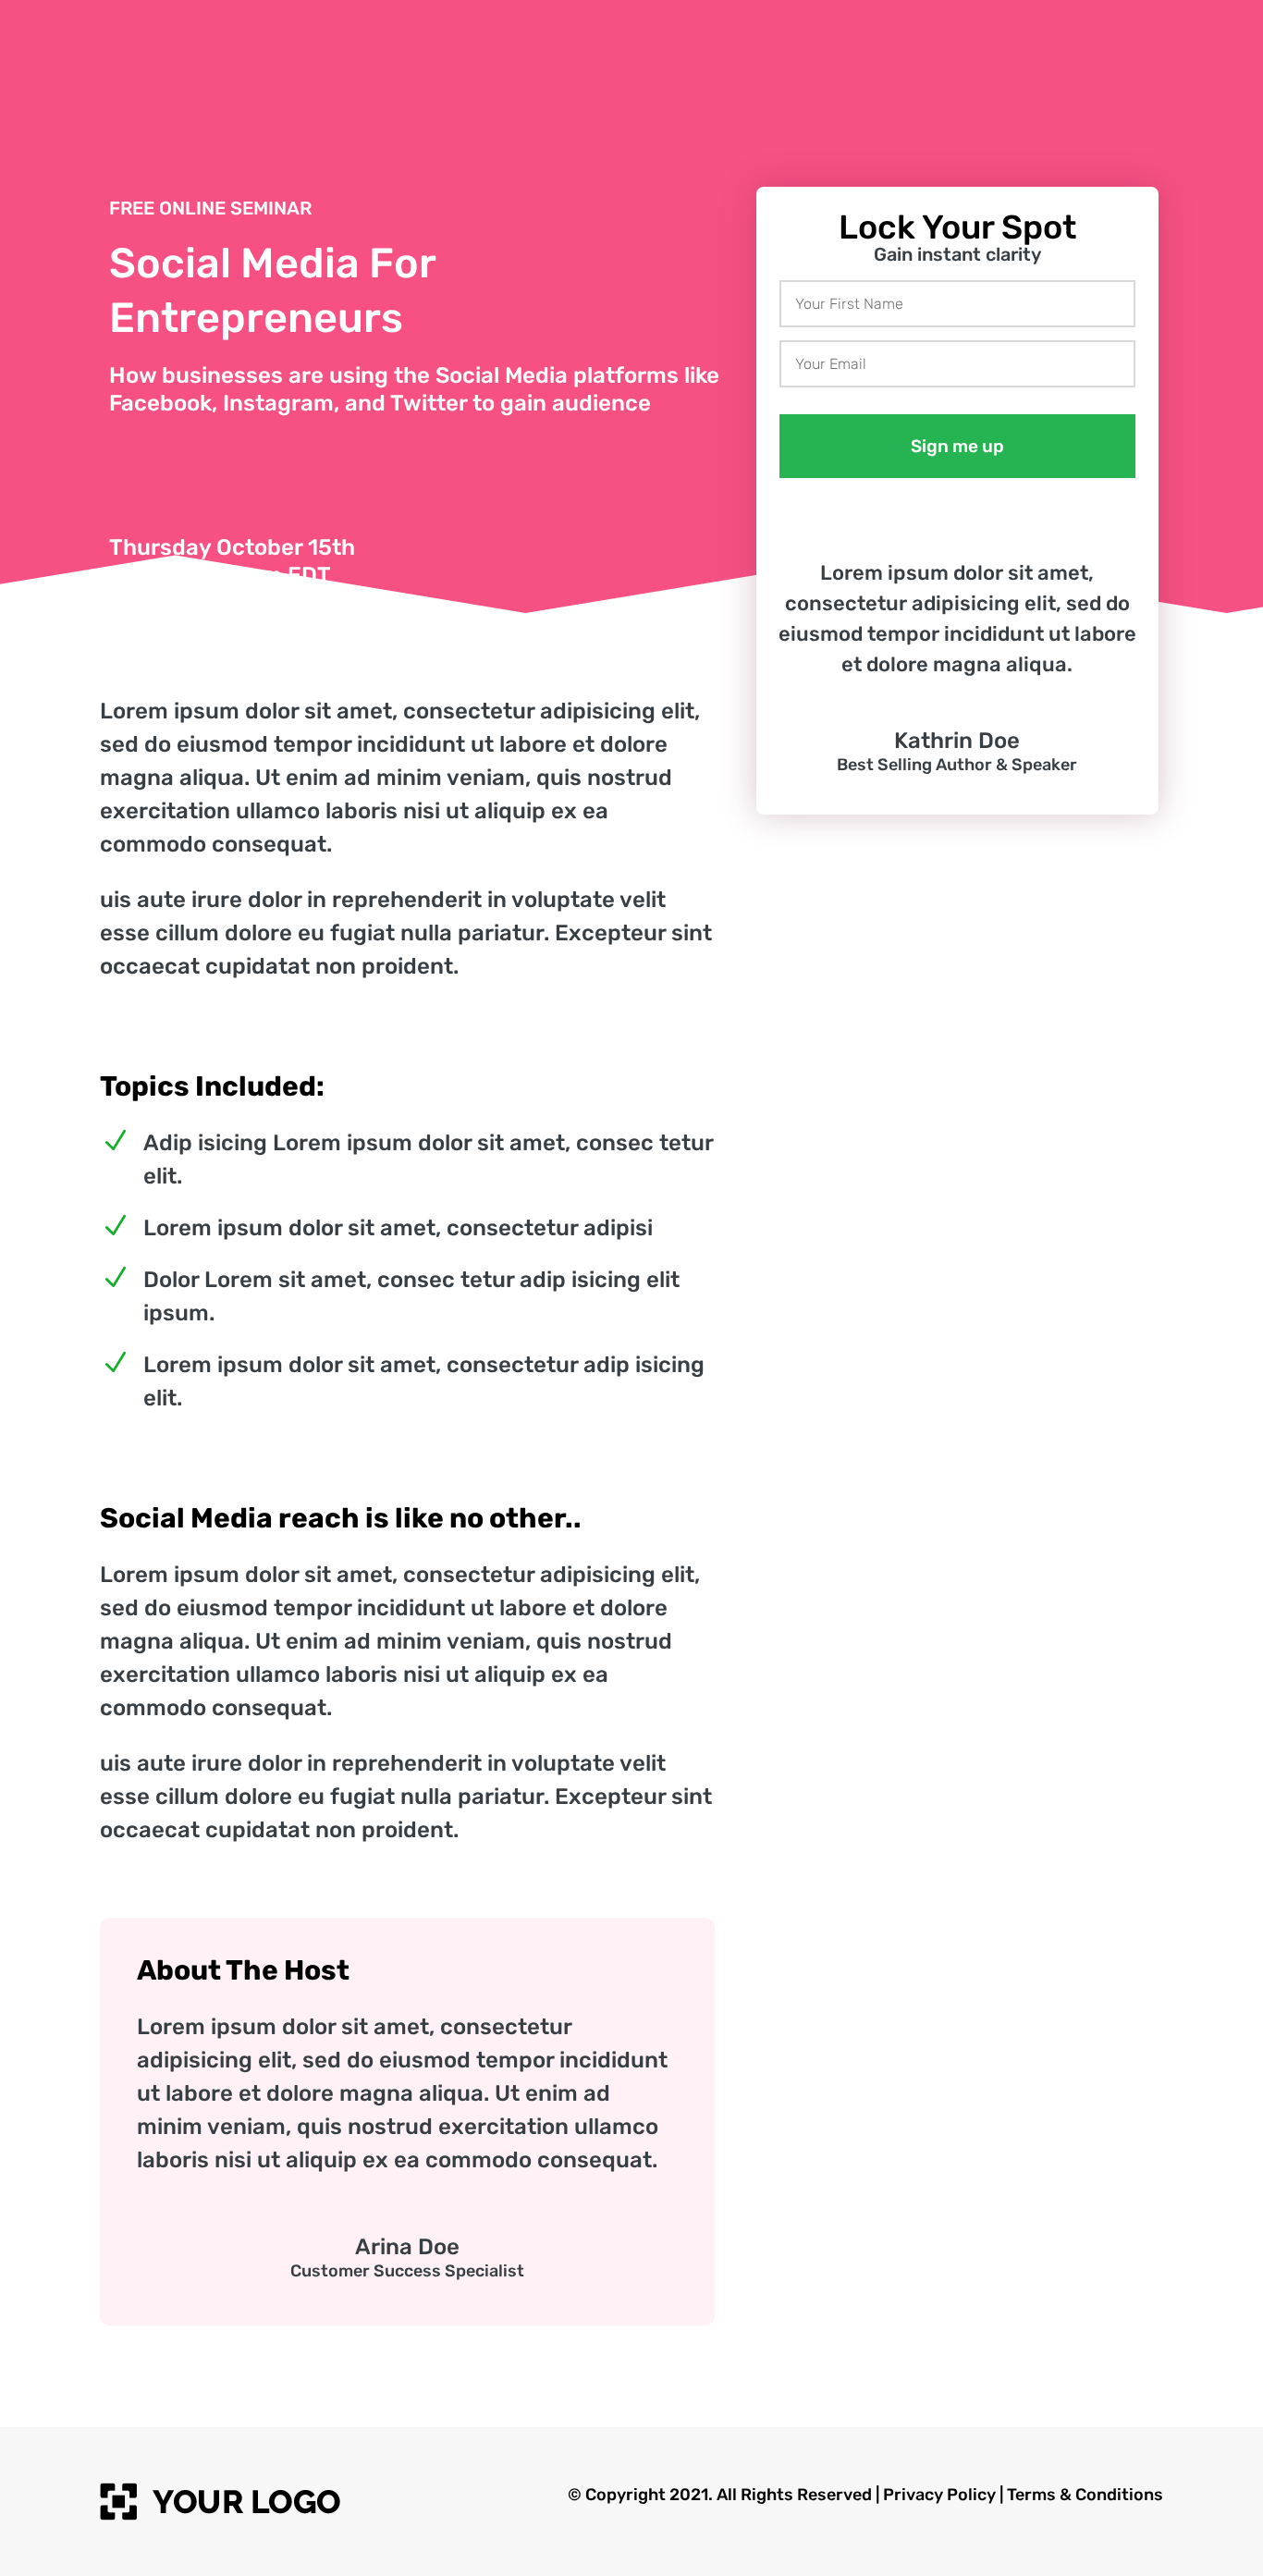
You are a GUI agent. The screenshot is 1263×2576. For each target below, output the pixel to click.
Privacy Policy (939, 2495)
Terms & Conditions (1085, 2495)
